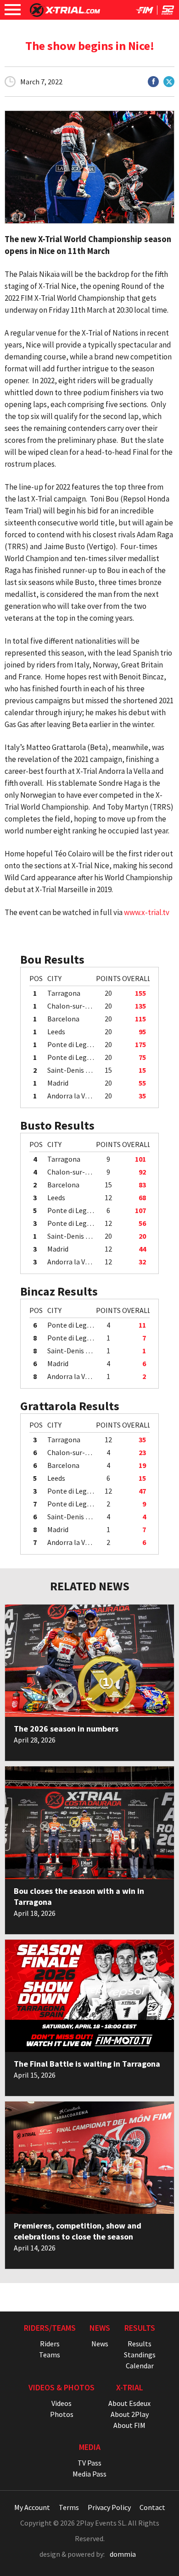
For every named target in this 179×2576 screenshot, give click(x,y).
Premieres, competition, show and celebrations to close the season (78, 2231)
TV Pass (89, 2463)
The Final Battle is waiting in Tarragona (87, 2064)
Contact (152, 2507)
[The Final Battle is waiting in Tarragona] (89, 1996)
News (100, 2344)
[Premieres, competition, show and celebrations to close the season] (89, 2158)
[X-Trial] (65, 14)
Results (140, 2344)
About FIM (129, 2425)
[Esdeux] (168, 12)
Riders (50, 2344)
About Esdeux (129, 2403)
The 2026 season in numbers (66, 1729)
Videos (62, 2403)
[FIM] (145, 12)
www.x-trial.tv (147, 912)
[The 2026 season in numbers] (89, 1661)
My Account (32, 2507)
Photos (62, 2414)
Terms (69, 2507)
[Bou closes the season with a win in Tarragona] (89, 1823)
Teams (50, 2355)
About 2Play (130, 2414)
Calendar (140, 2366)
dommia (123, 2554)
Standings (140, 2355)
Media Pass (89, 2474)
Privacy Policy (109, 2507)
